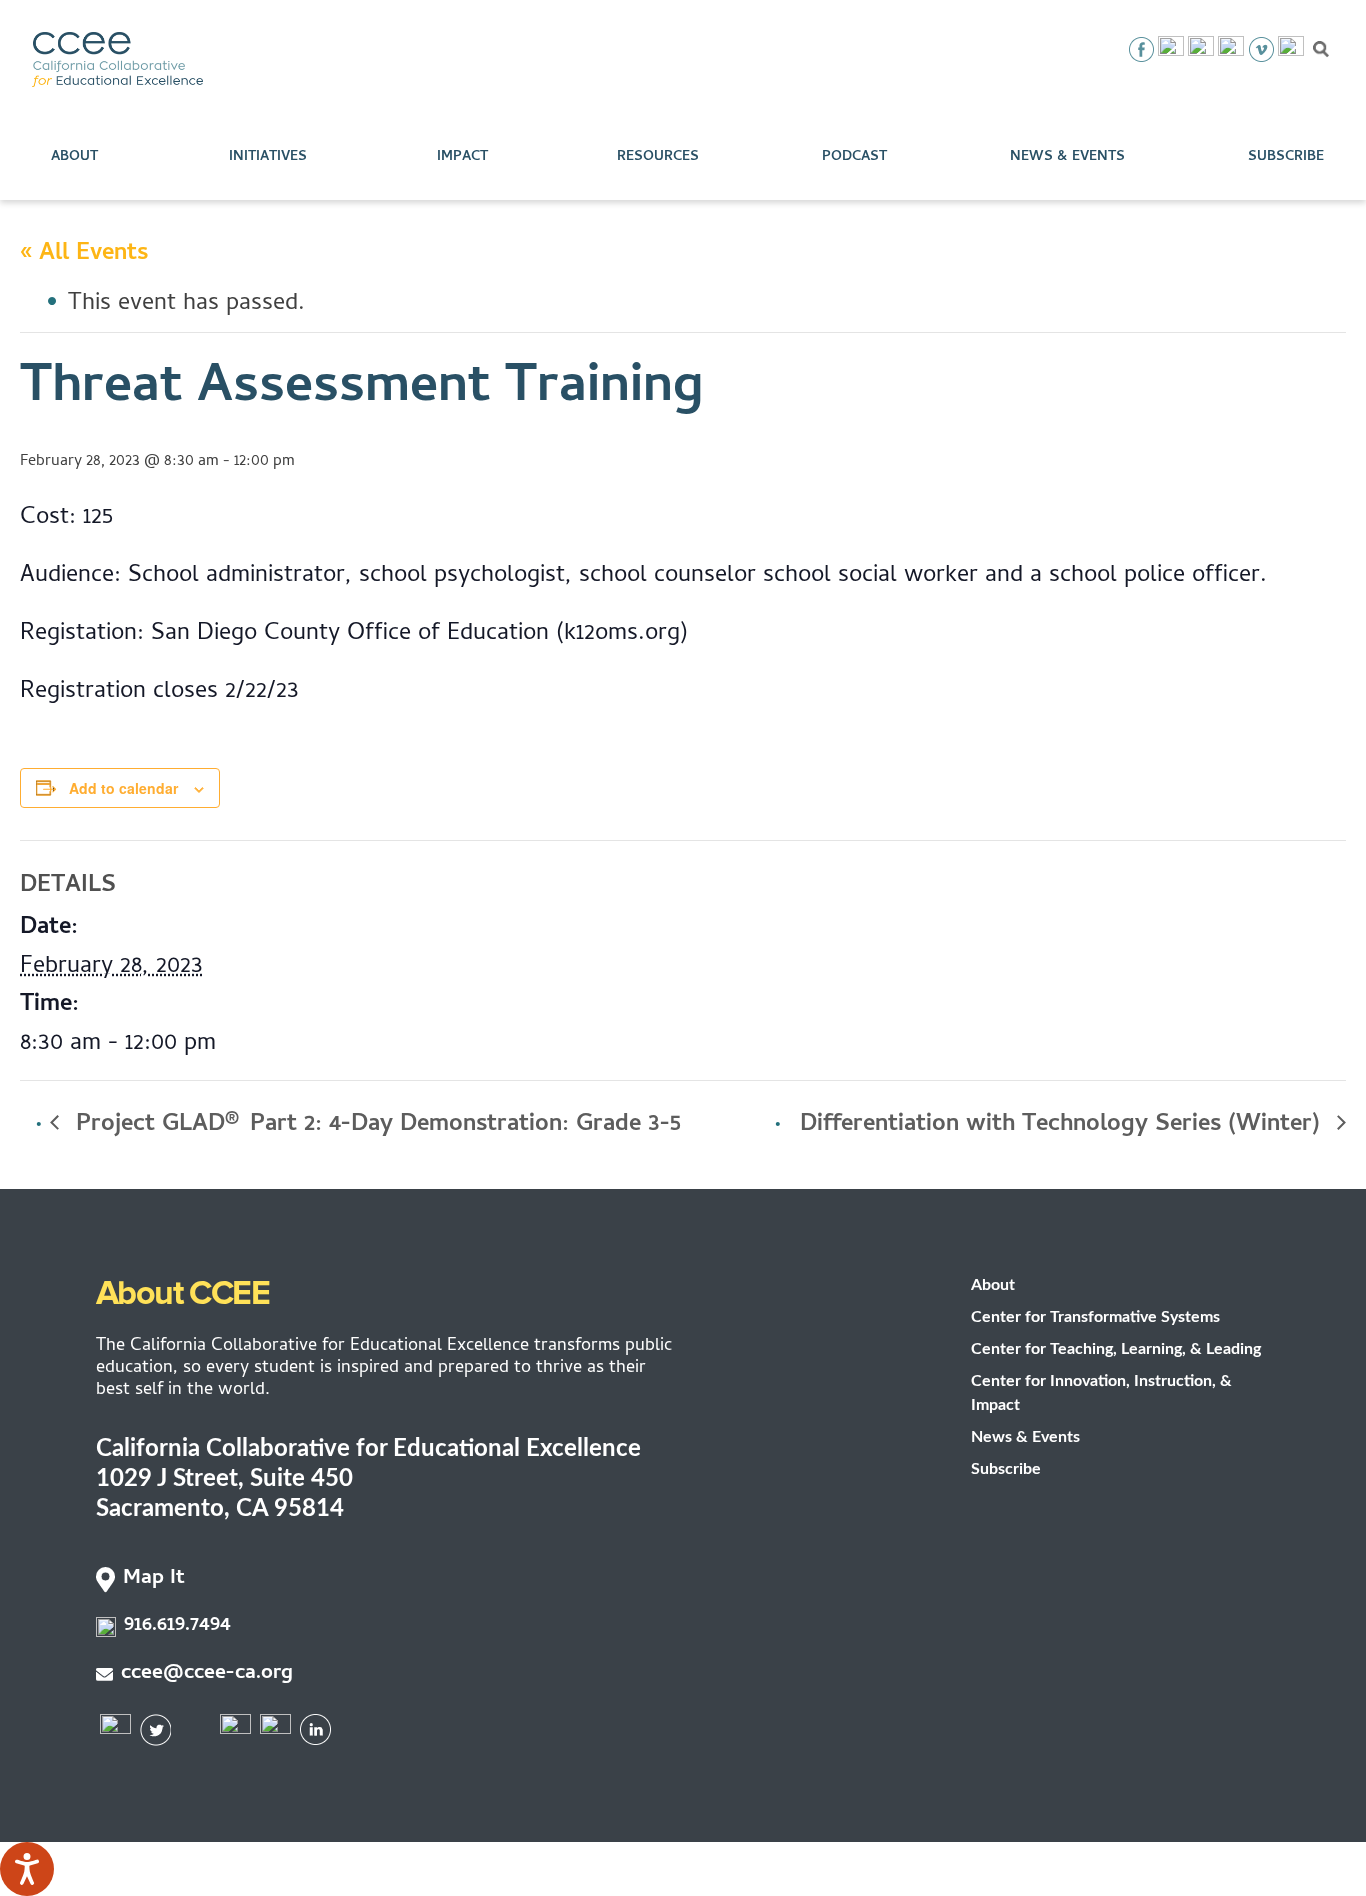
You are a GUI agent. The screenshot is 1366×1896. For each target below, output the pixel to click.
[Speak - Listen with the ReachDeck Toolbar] (27, 1869)
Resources (658, 157)
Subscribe (1286, 157)
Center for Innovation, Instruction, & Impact (1101, 1393)
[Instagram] (1201, 49)
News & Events (1067, 157)
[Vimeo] (1261, 49)
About (74, 157)
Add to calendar (123, 788)
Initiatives (268, 157)
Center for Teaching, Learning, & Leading (1116, 1349)
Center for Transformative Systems (1095, 1317)
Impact (462, 157)
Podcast (854, 157)
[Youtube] (1231, 49)
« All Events (84, 254)
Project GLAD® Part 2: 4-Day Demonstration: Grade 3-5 (375, 1125)
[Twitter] (1171, 49)
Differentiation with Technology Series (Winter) (1063, 1125)
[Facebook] (1141, 49)
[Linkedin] (1291, 49)
